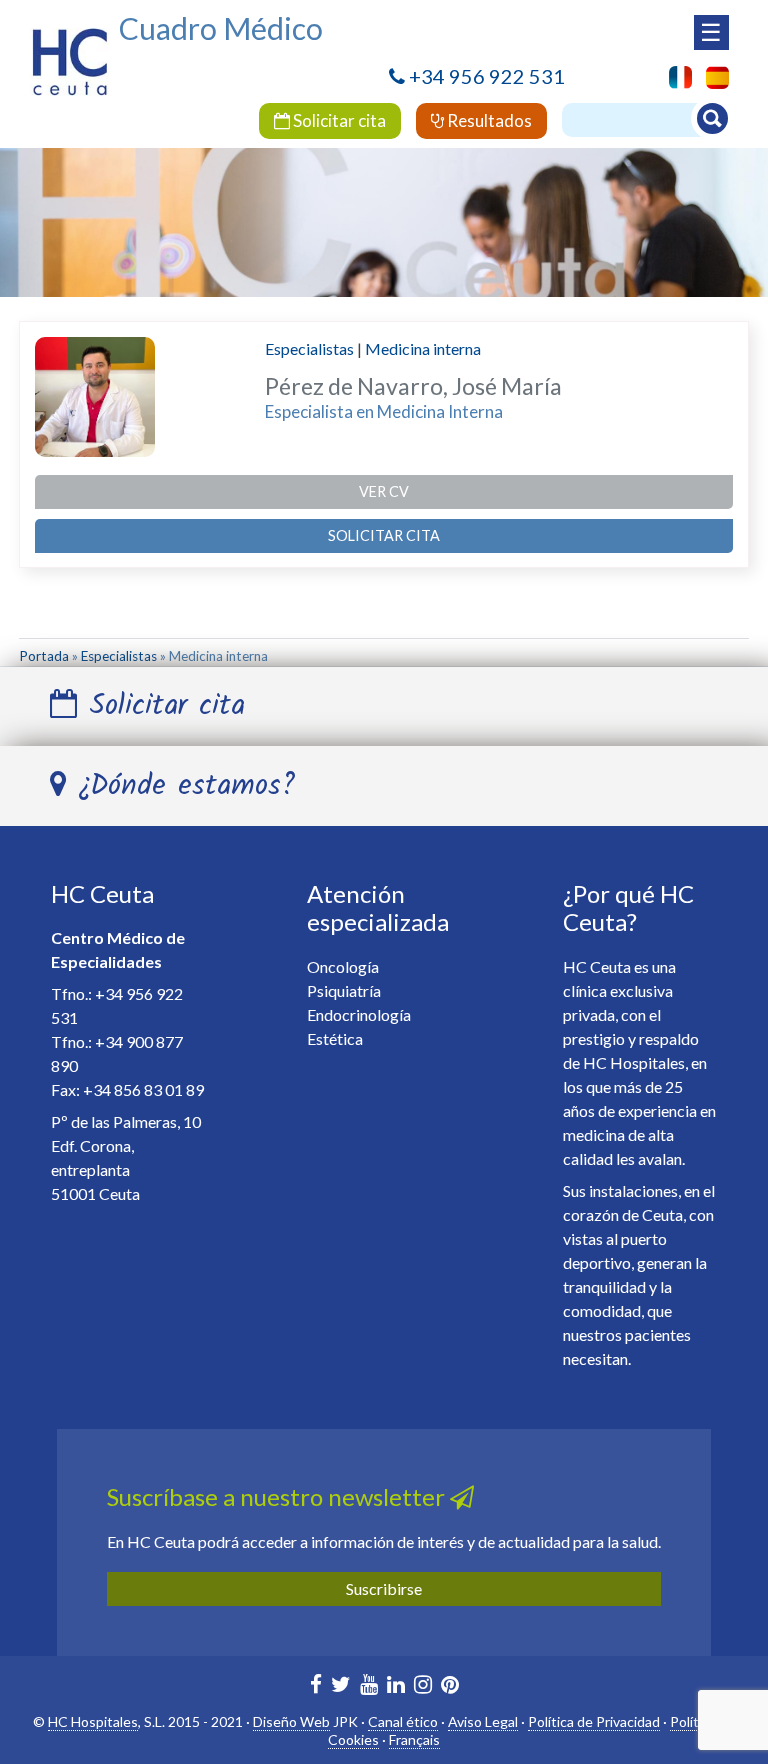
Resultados (488, 120)
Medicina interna (423, 348)
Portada (44, 656)
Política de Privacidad (594, 1721)
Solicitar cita (338, 120)
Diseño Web (291, 1721)
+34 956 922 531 (487, 76)
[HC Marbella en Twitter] (341, 1686)
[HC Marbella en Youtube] (369, 1686)
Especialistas (309, 348)
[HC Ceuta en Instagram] (423, 1686)
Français (414, 1739)
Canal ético (403, 1721)
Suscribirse (384, 1588)
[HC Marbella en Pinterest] (450, 1686)
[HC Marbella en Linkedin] (396, 1686)
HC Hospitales (93, 1721)
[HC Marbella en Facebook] (316, 1686)
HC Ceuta (102, 893)
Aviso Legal (483, 1721)
